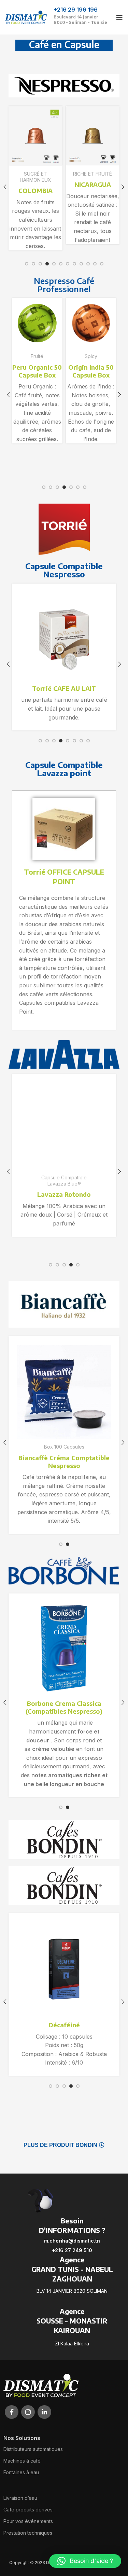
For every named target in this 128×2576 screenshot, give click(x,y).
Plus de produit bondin (60, 2145)
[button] (85, 2561)
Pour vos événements (28, 2521)
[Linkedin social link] (44, 2412)
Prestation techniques (28, 2533)
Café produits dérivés (28, 2510)
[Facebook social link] (12, 2412)
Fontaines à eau (21, 2472)
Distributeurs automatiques (33, 2449)
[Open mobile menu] (119, 17)
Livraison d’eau (20, 2498)
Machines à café (22, 2461)
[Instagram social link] (28, 2412)
